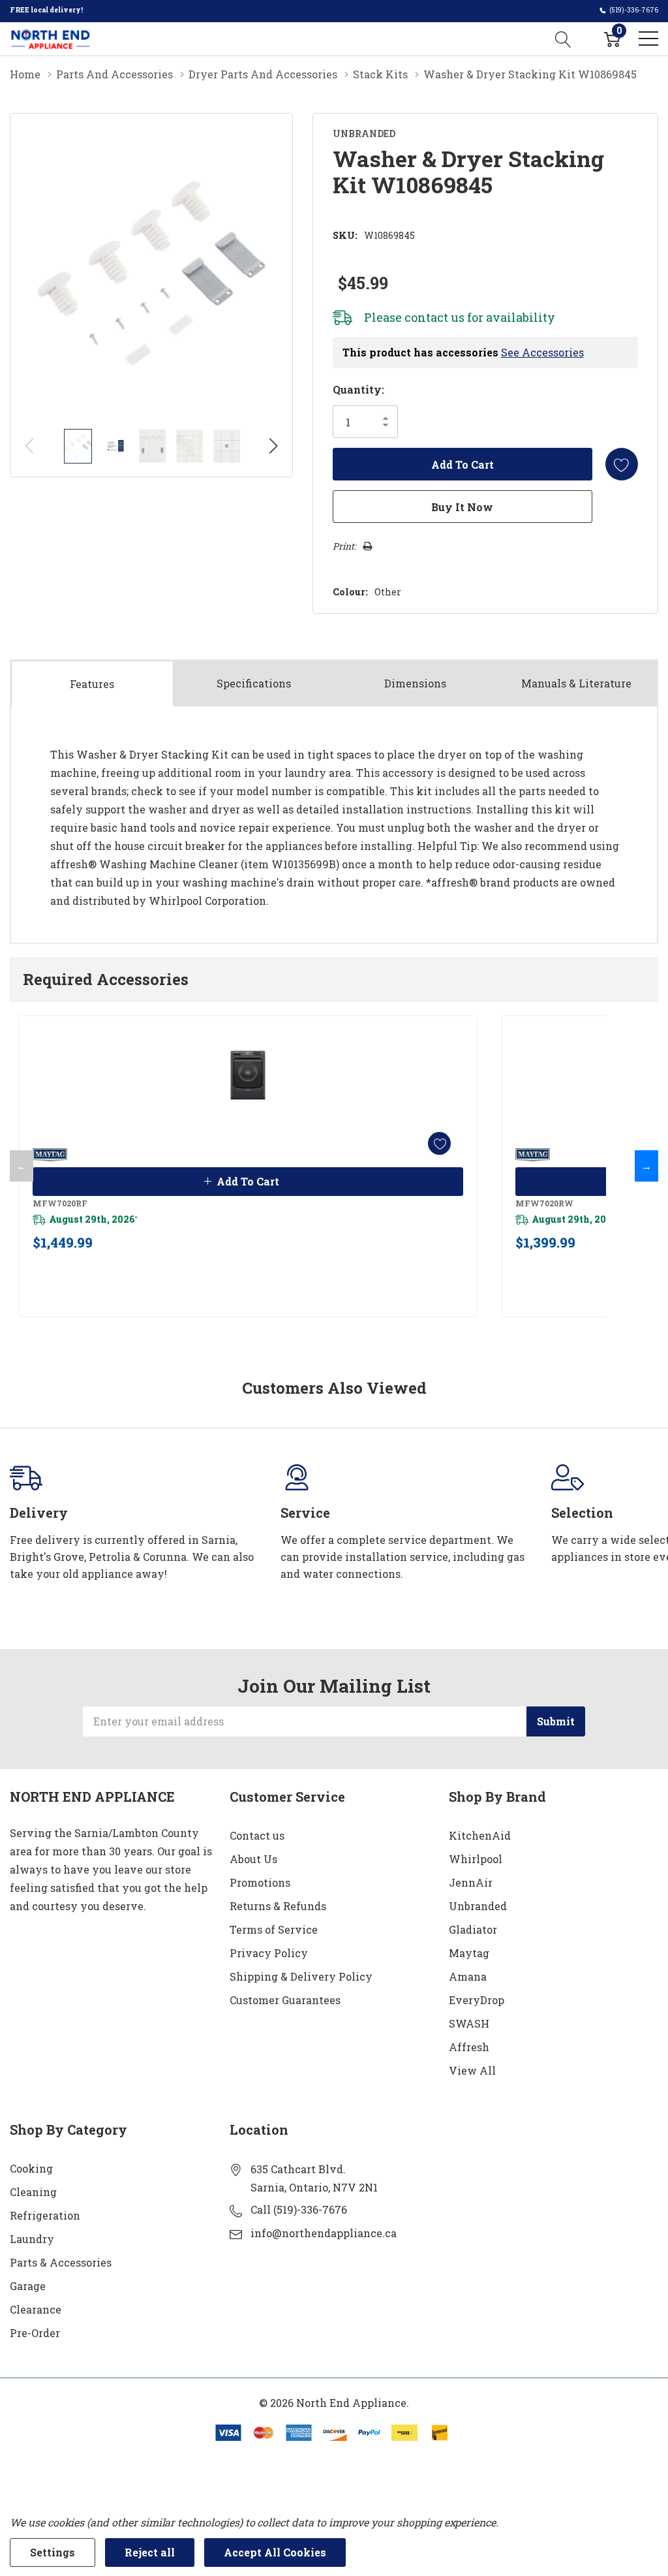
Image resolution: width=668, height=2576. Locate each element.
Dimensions (415, 683)
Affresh (469, 2047)
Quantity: (358, 389)
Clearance (36, 2309)
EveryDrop (477, 2000)
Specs (254, 683)
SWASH (469, 2023)
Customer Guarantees (285, 2000)
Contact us (257, 1835)
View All (472, 2070)
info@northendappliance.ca (324, 2233)
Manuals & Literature (576, 683)
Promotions (260, 1882)
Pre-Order (35, 2333)
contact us (434, 317)
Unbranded (478, 1906)
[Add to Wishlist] (622, 464)
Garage (28, 2286)
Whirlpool (476, 1859)
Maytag (469, 1953)
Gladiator (473, 1929)
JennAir (471, 1882)
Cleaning (33, 2192)
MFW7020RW (544, 1203)
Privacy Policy (269, 1953)
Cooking (31, 2168)
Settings (53, 2552)
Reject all (150, 2552)
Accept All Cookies (275, 2552)
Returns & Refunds (278, 1906)
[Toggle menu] (648, 39)
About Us (253, 1859)
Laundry (32, 2239)
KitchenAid (480, 1835)
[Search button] (563, 39)
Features (92, 684)
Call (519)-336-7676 (299, 2209)
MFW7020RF (60, 1203)
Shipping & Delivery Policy (301, 1976)
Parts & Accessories (61, 2262)
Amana (468, 1976)
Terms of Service (274, 1929)
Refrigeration (45, 2215)
